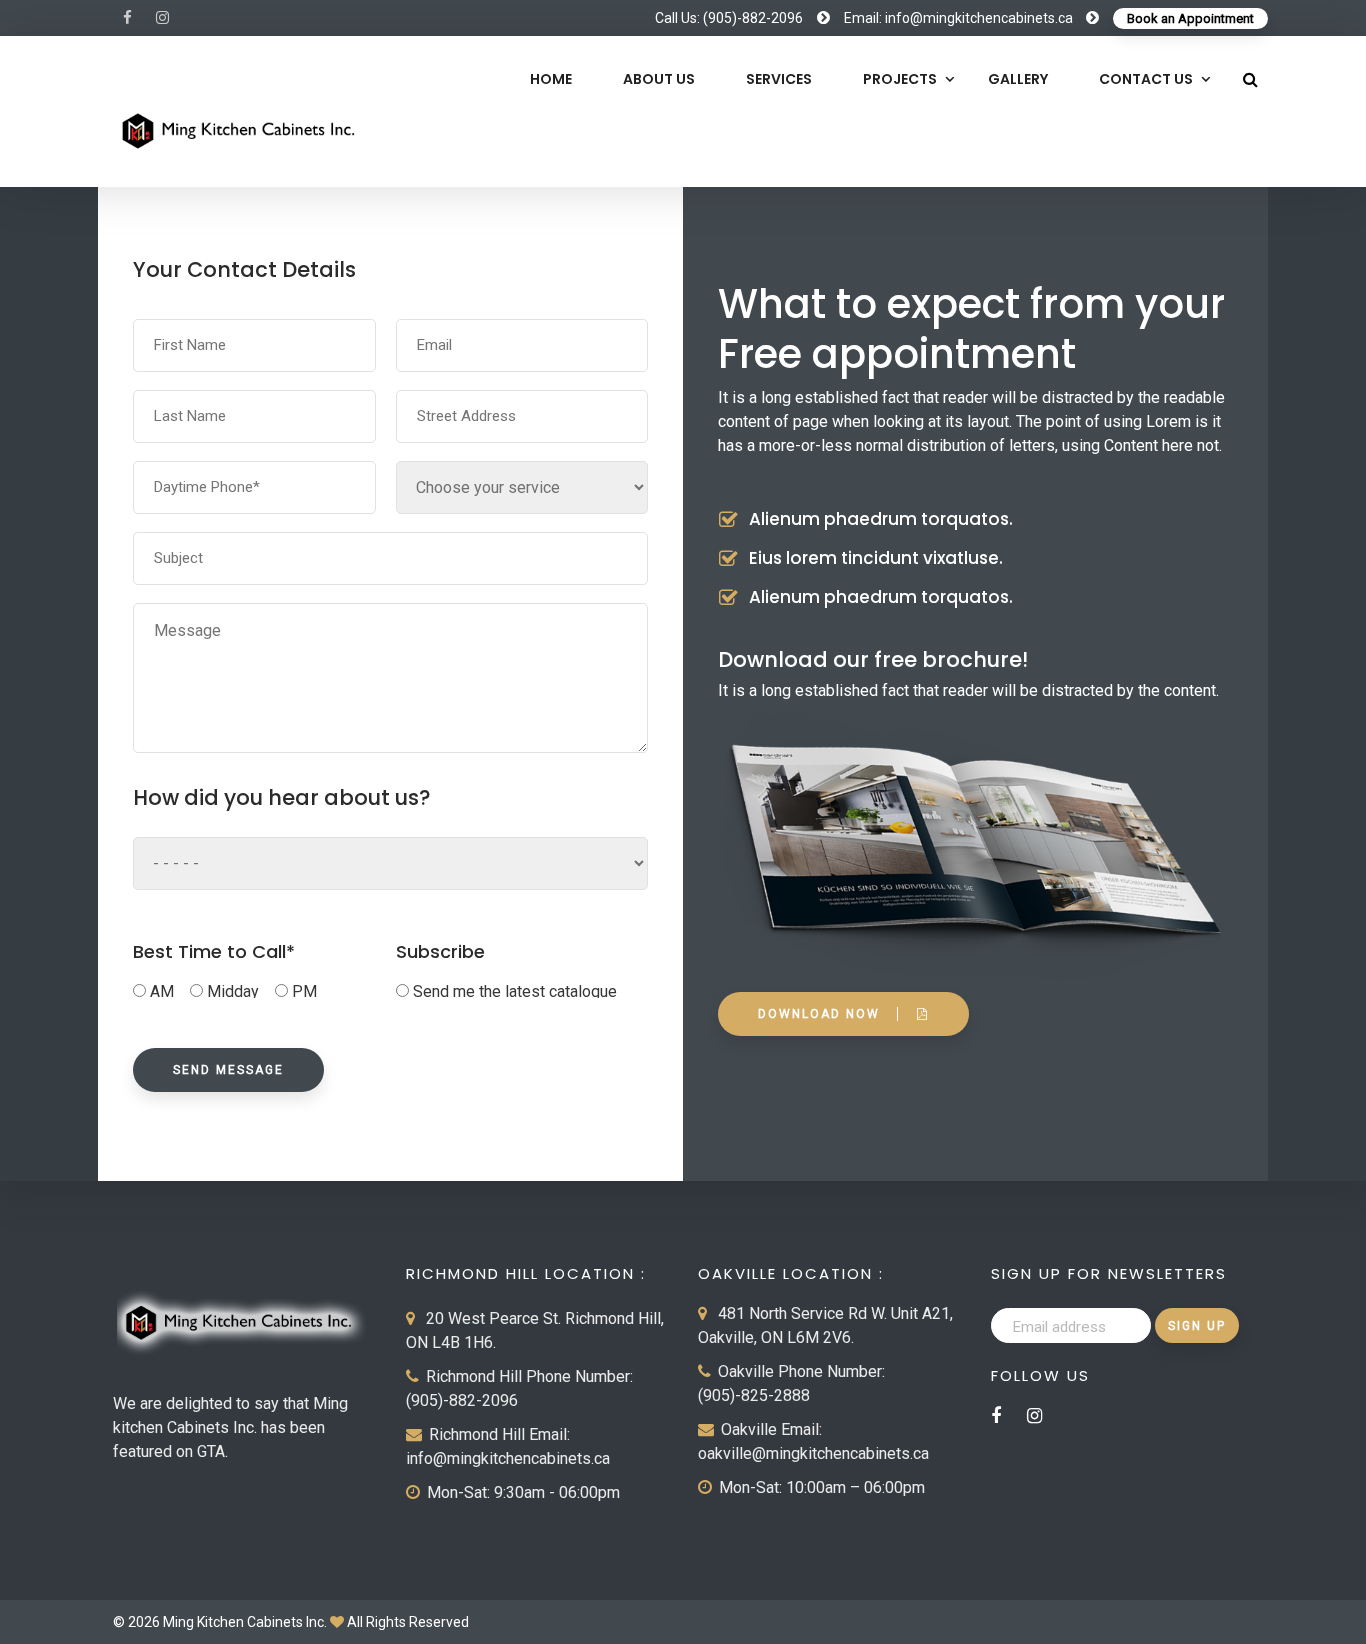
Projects (900, 79)
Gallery (1018, 79)
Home (551, 79)
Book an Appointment (1190, 18)
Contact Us (1146, 79)
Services (779, 79)
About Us (659, 79)
